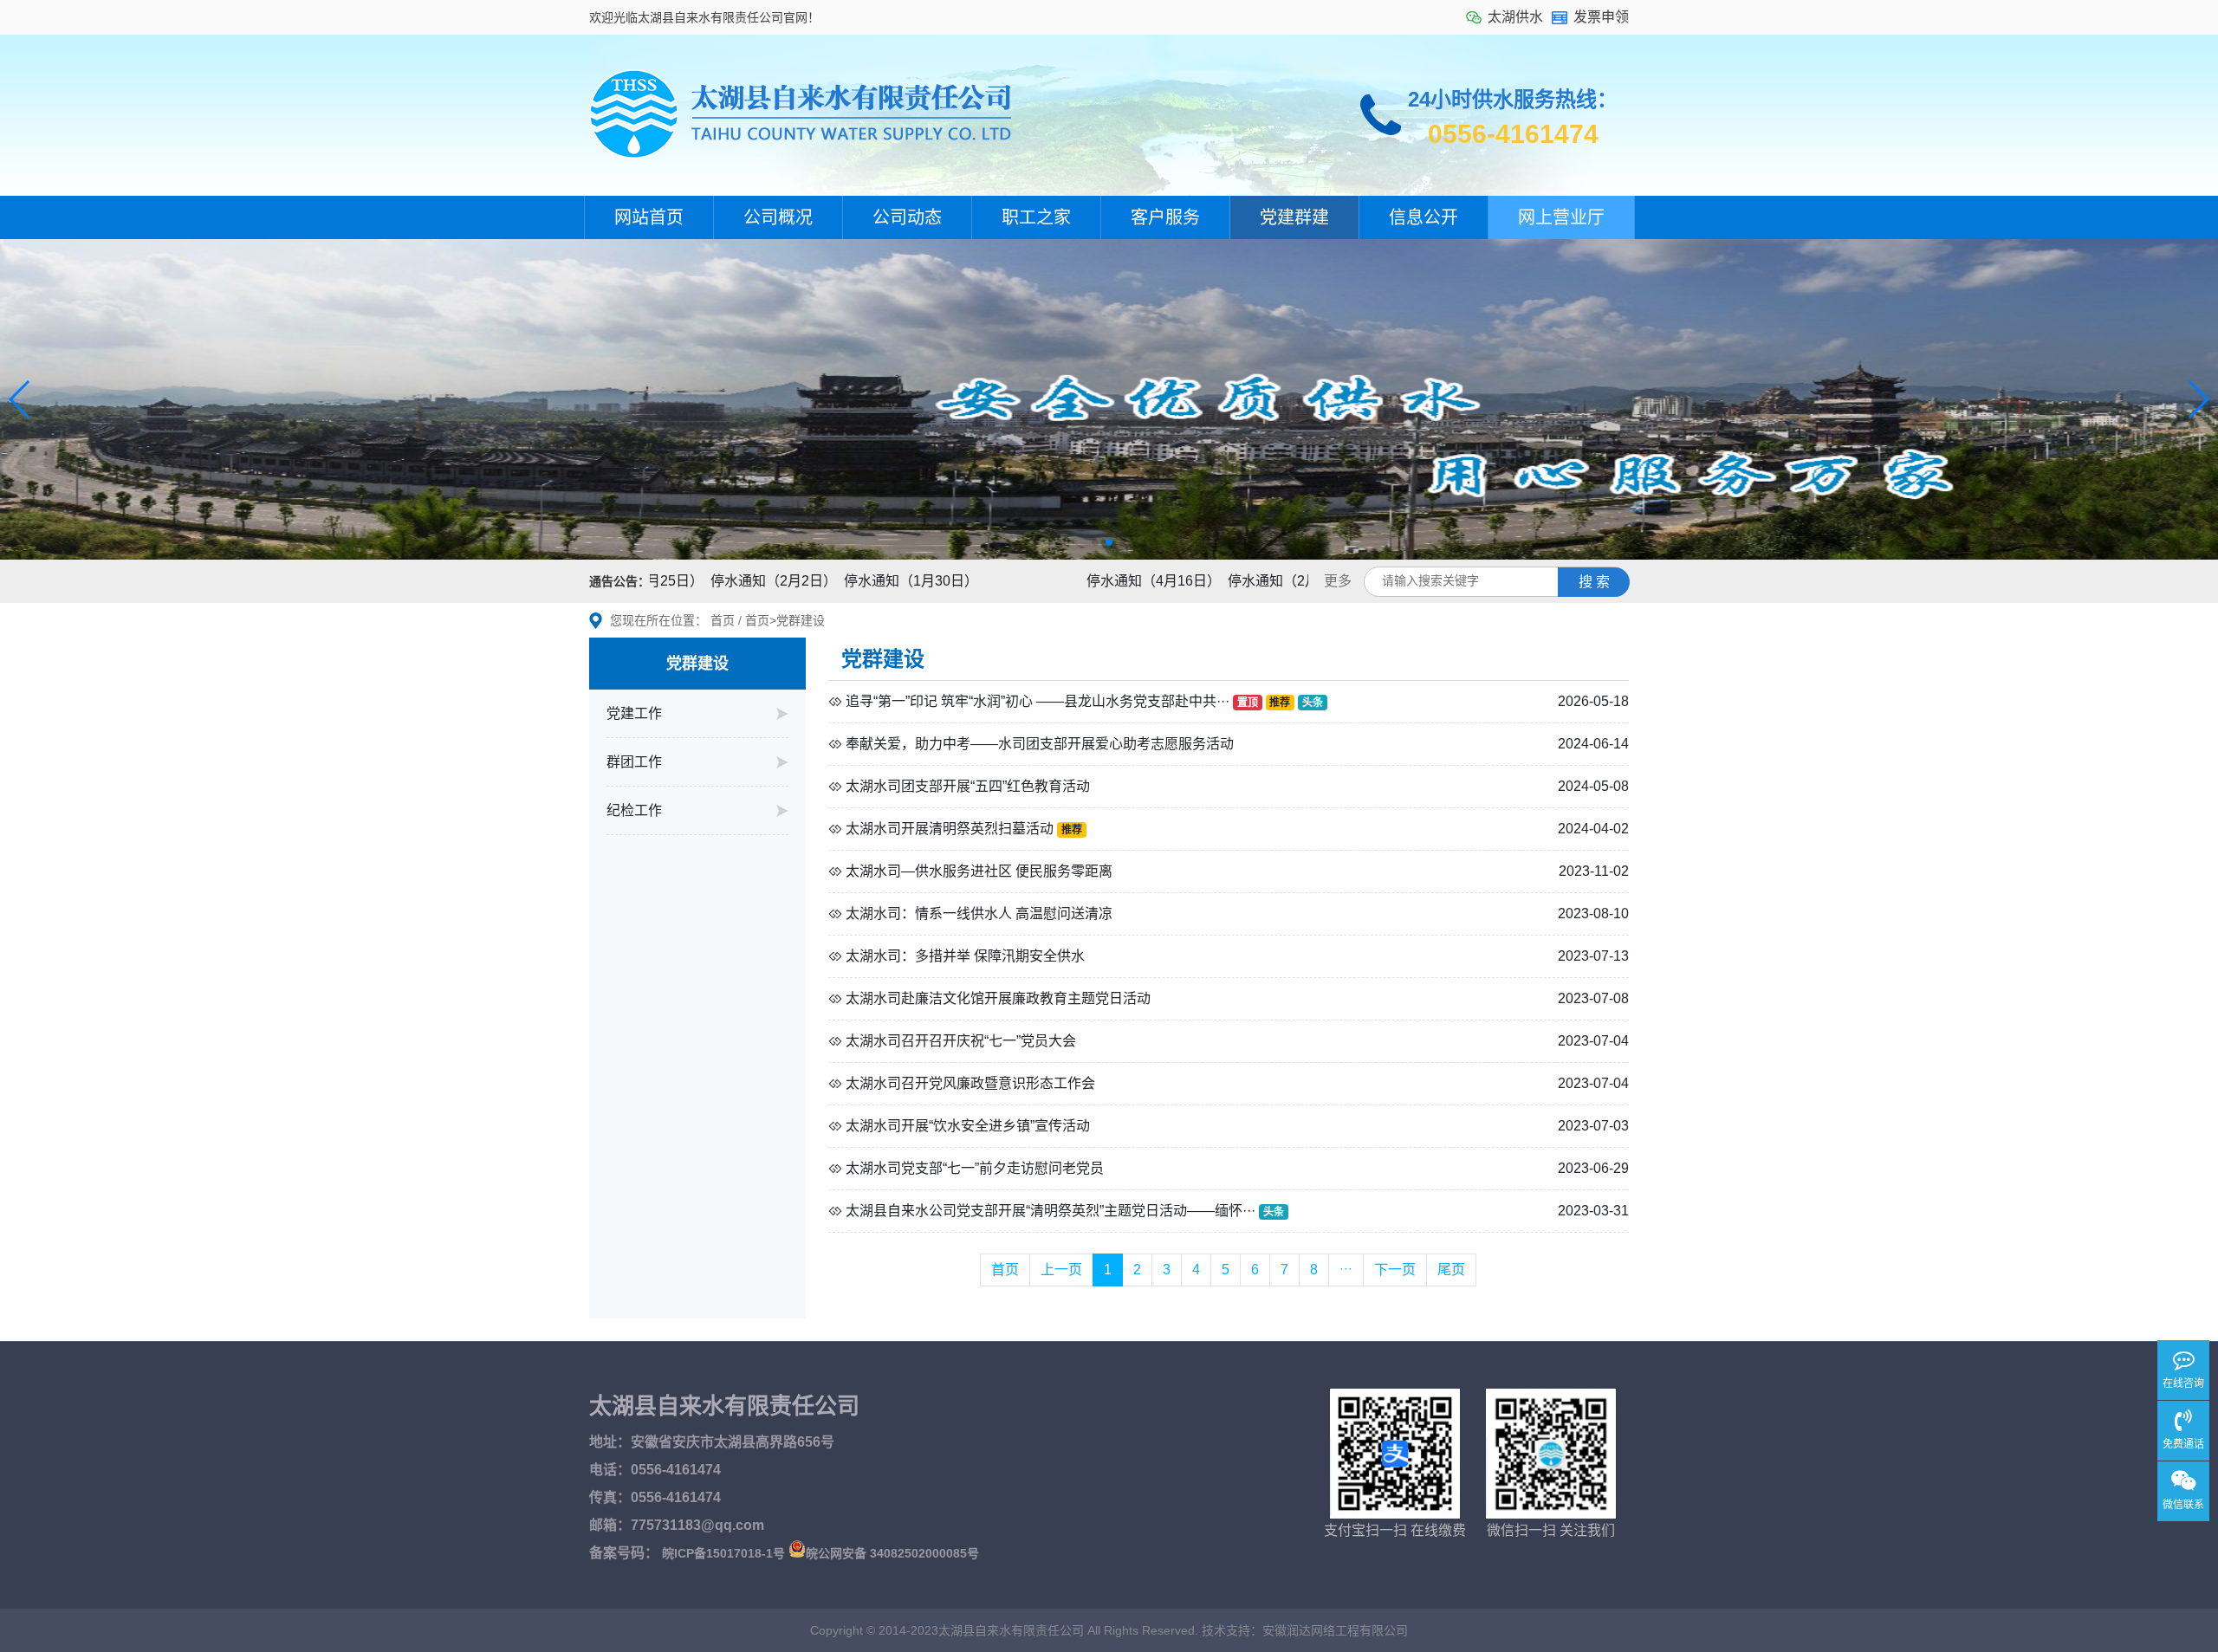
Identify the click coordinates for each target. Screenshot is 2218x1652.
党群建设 (801, 620)
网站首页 (649, 217)
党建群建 (1294, 217)
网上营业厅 (1561, 217)
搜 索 (1594, 582)
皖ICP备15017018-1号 (723, 1553)
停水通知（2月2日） (736, 581)
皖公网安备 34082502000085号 (892, 1553)
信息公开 (1424, 217)
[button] (20, 399)
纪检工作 (634, 810)
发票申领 (1601, 17)
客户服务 (1165, 217)
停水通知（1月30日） (873, 581)
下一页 (1395, 1270)
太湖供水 (1515, 17)
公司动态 (907, 217)
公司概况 (778, 217)
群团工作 (634, 762)
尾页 (1451, 1270)
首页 (723, 620)
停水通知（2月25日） (1257, 581)
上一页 (1061, 1270)
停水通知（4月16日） (1115, 581)
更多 (1338, 581)
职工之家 (1036, 217)
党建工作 (634, 713)
